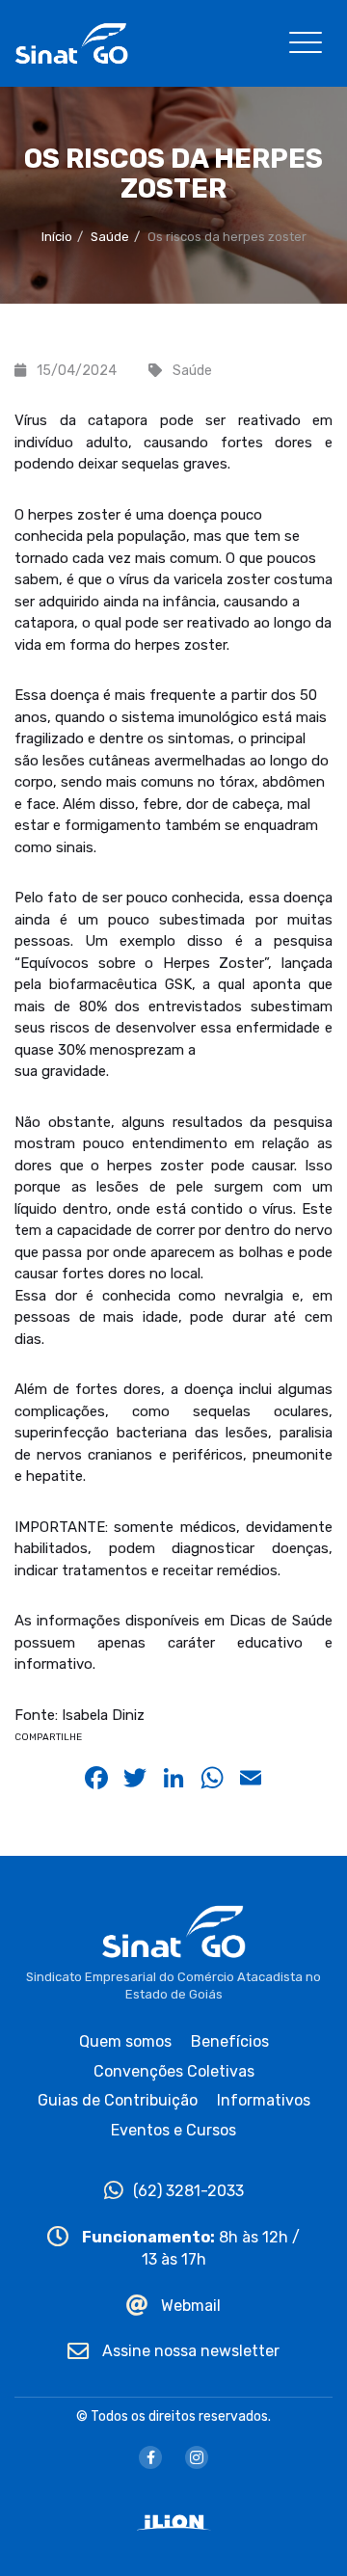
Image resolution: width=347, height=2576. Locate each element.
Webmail (189, 2306)
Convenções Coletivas (174, 2071)
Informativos (264, 2100)
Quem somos (125, 2041)
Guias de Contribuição (118, 2100)
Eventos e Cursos (173, 2130)
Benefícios (230, 2041)
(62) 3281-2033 (188, 2191)
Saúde (110, 237)
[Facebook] (150, 2457)
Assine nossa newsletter (189, 2351)
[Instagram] (197, 2457)
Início (57, 237)
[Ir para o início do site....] (71, 42)
